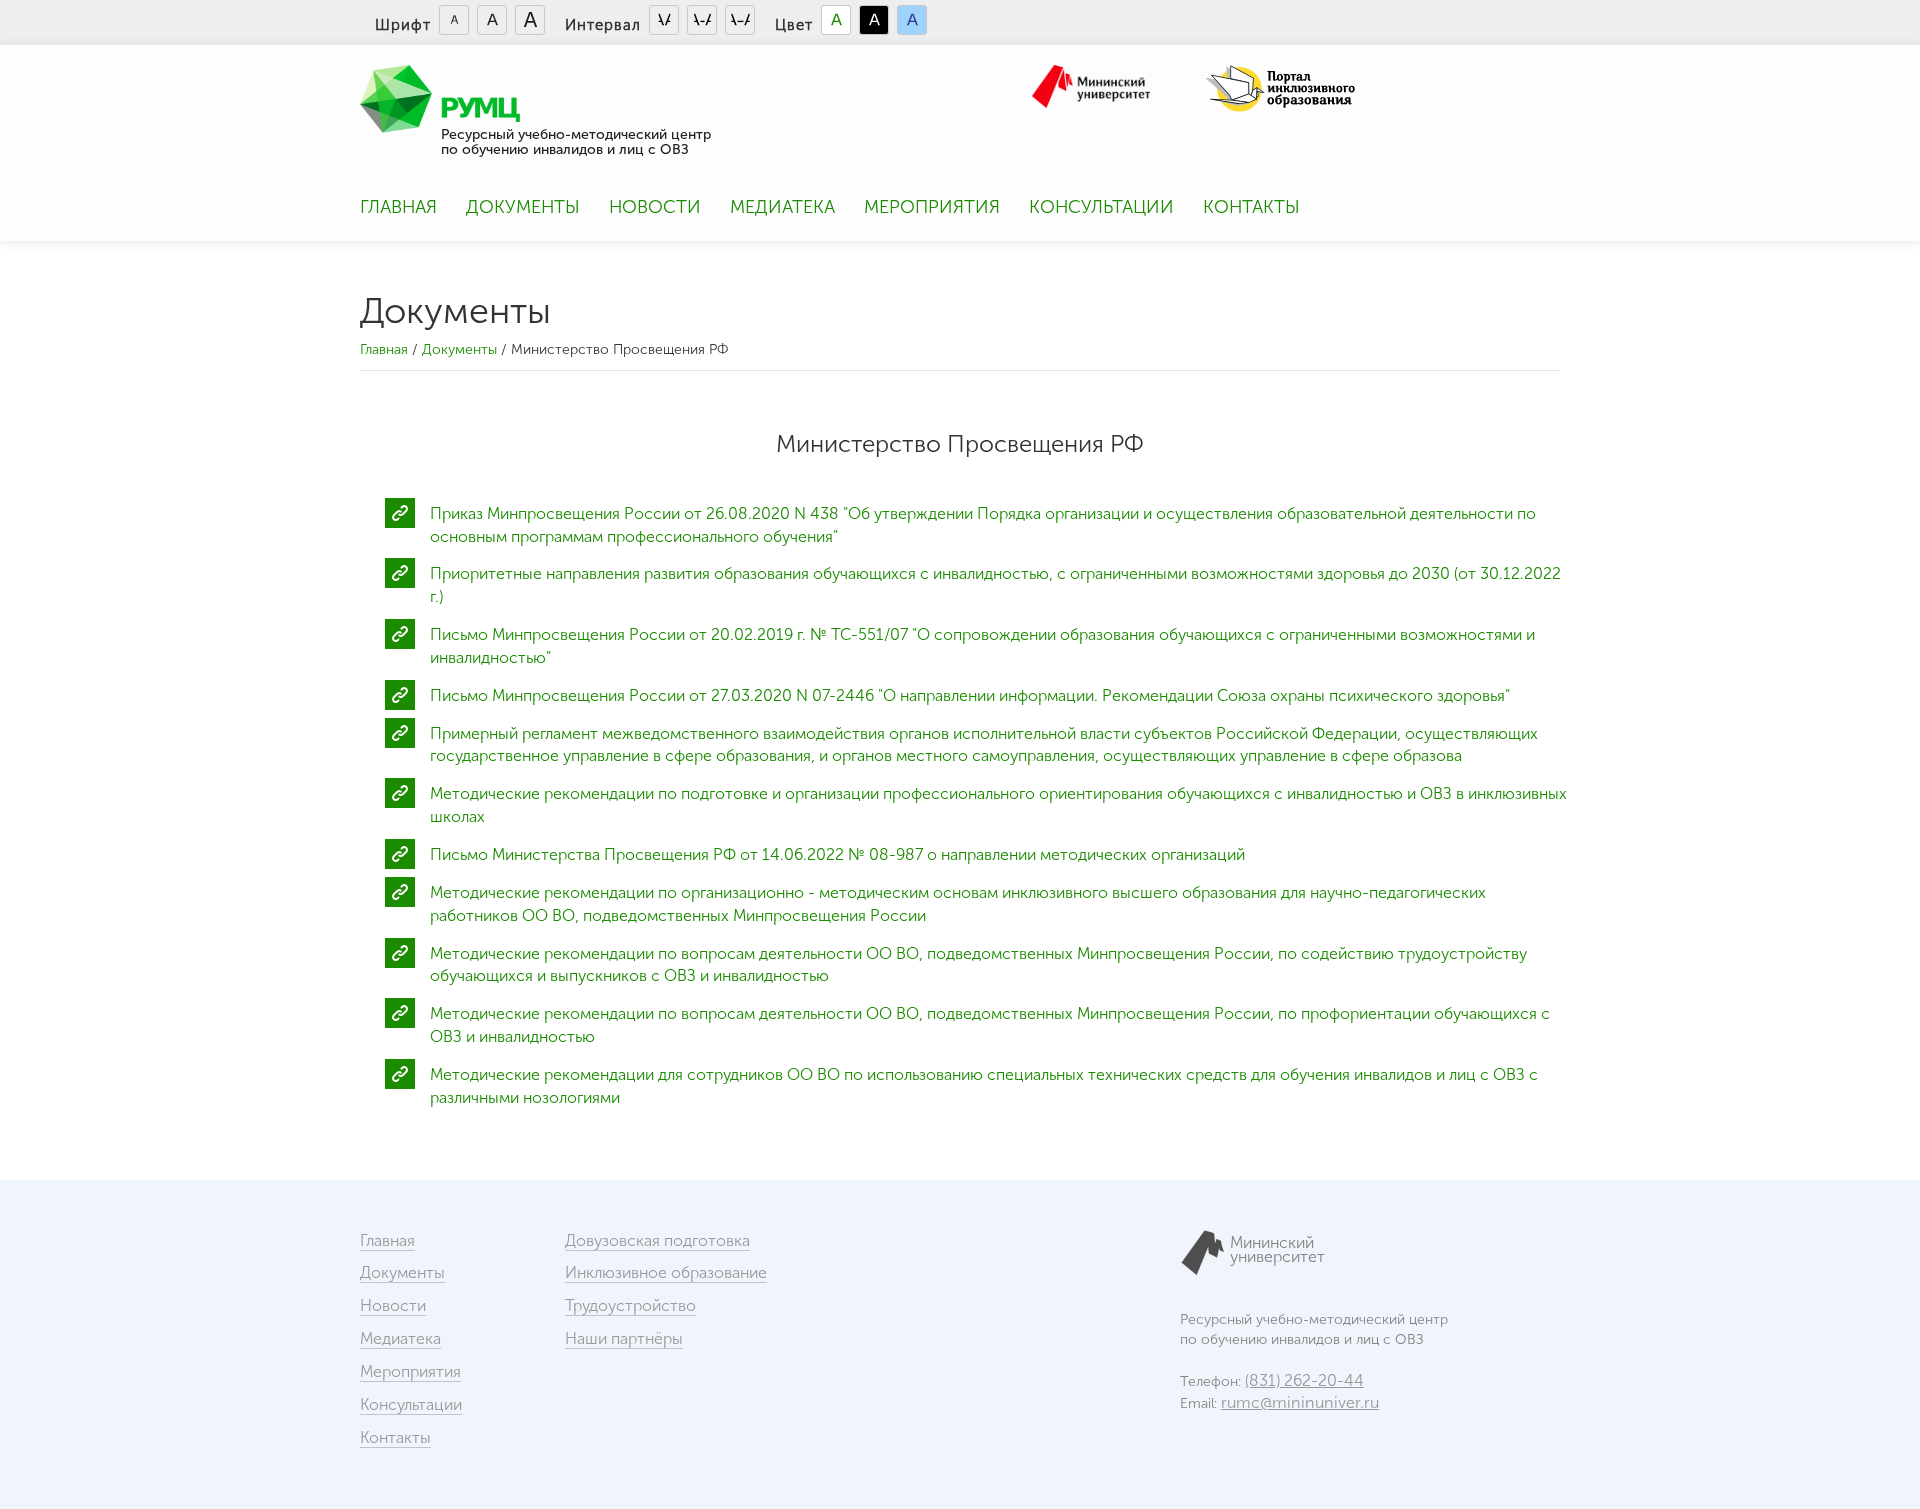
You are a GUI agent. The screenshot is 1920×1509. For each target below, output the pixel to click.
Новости (655, 207)
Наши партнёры (624, 1338)
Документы (523, 207)
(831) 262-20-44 (1304, 1380)
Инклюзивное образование (666, 1272)
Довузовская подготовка (657, 1240)
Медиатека (782, 207)
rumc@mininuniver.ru (1300, 1402)
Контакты (1251, 207)
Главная (398, 207)
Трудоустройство (630, 1305)
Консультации (1101, 207)
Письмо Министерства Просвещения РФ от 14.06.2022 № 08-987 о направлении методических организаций (837, 854)
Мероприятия (932, 207)
